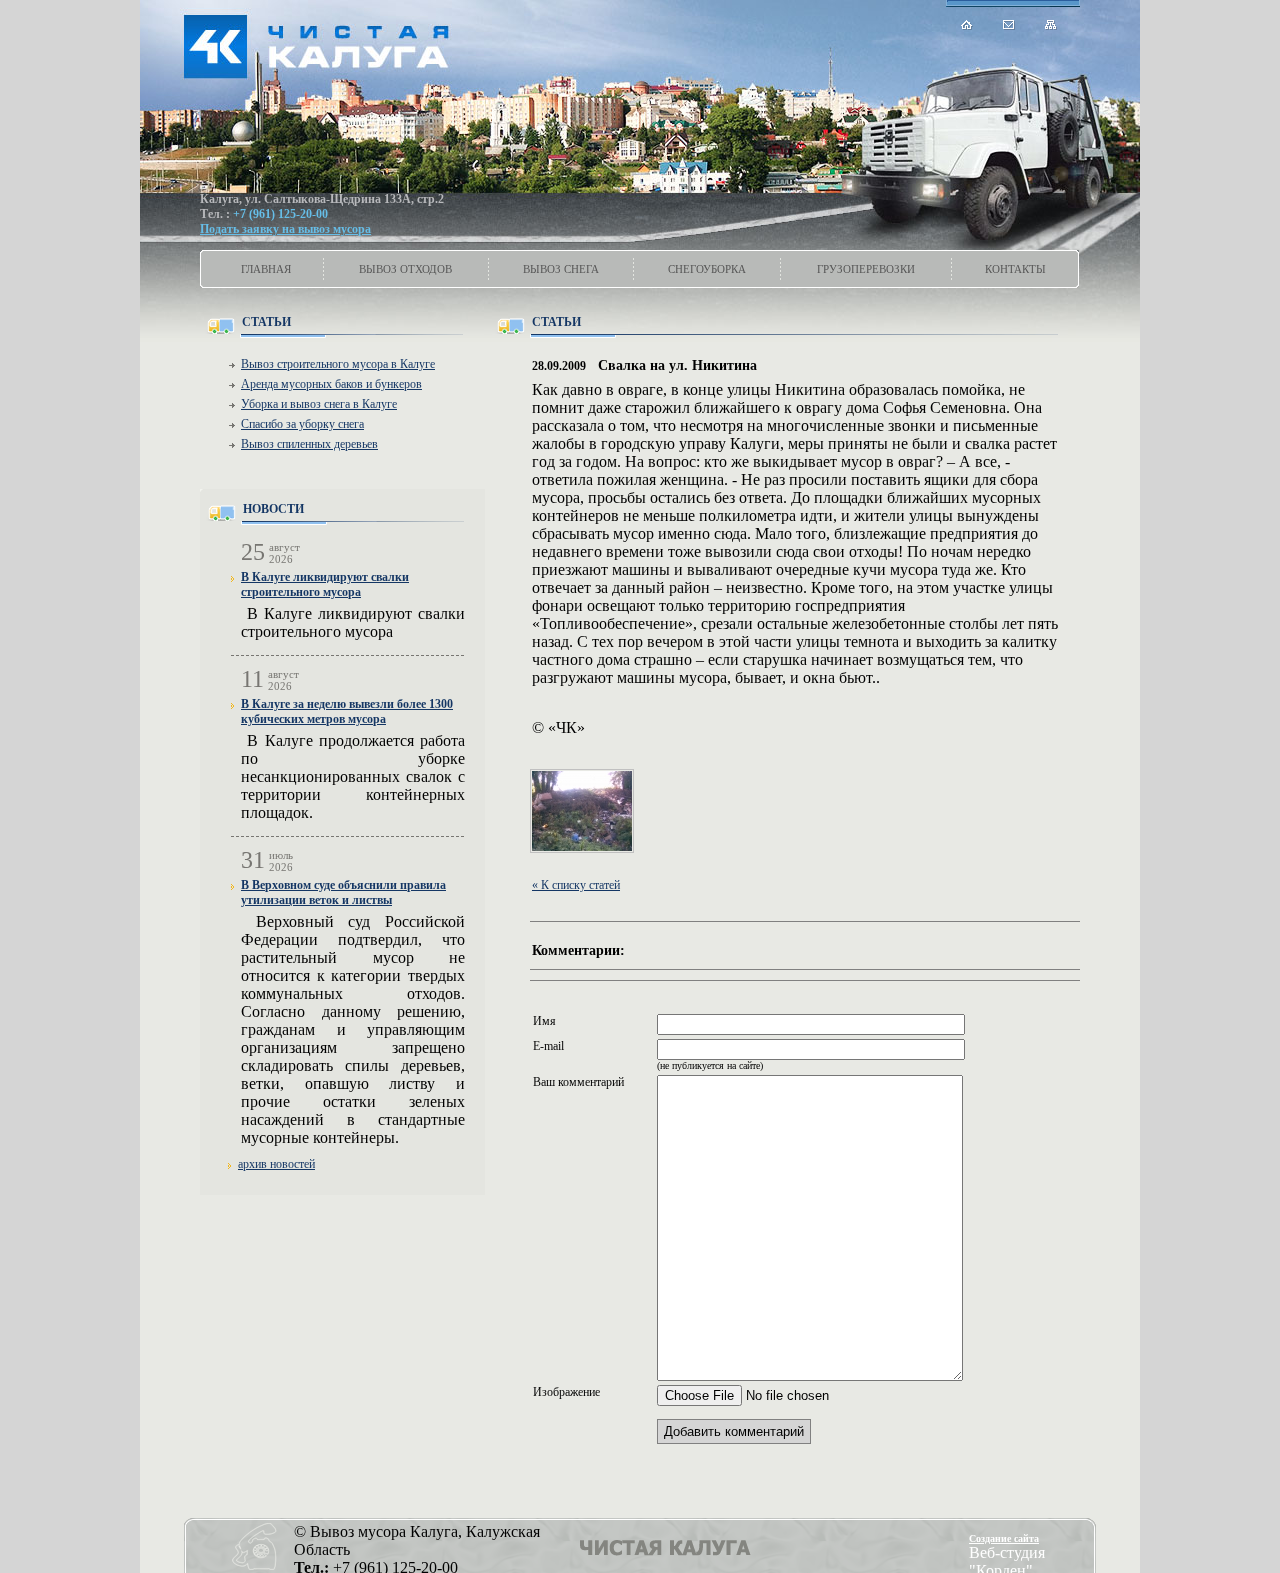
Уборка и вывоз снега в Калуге (319, 404)
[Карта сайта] (1051, 24)
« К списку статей (576, 885)
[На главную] (967, 24)
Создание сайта (1004, 1538)
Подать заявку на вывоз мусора (285, 229)
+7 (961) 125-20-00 (280, 214)
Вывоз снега (561, 269)
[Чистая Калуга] (329, 45)
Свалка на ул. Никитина (677, 365)
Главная (266, 269)
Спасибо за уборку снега (302, 424)
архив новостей (276, 1164)
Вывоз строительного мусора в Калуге (338, 364)
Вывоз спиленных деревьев (309, 444)
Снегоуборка (707, 269)
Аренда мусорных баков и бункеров (331, 384)
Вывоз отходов (405, 269)
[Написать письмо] (1009, 24)
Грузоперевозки (866, 269)
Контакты (1015, 269)
